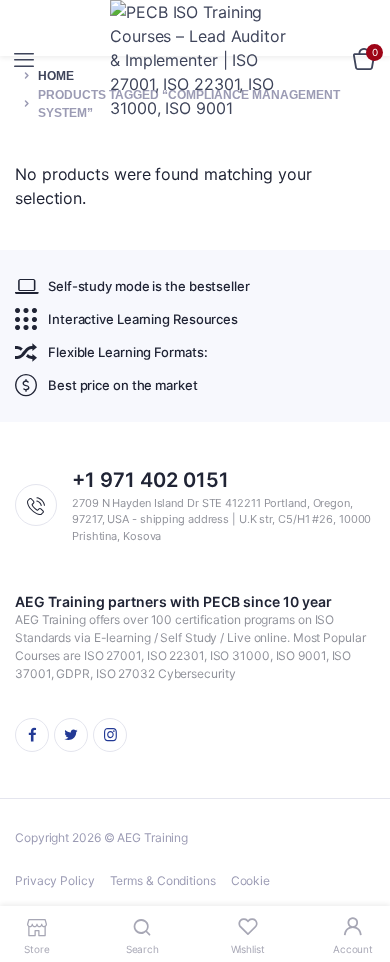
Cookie (250, 880)
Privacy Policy (55, 880)
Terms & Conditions (163, 880)
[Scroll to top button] (358, 882)
